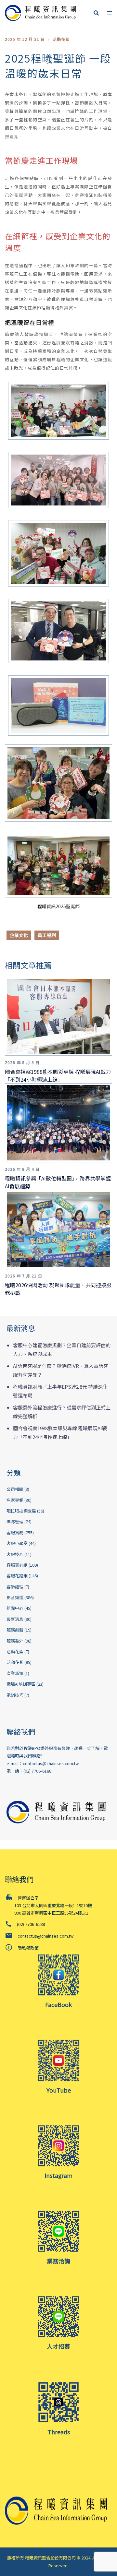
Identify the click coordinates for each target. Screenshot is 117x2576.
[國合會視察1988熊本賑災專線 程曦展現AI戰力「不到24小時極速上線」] (61, 1016)
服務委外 (15, 1641)
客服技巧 (15, 1554)
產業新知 (15, 1673)
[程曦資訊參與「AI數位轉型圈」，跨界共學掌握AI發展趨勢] (61, 1122)
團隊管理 (15, 1521)
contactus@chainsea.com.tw (51, 1763)
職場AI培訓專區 (21, 1684)
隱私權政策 (28, 1948)
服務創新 (15, 1630)
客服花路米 (17, 1576)
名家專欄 (15, 1500)
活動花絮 (61, 39)
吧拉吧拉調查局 (21, 1511)
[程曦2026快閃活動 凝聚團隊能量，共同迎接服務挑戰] (61, 1229)
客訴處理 (15, 1587)
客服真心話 (17, 1565)
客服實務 (15, 1532)
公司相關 (15, 1489)
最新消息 (15, 1619)
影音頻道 (15, 1597)
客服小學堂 (17, 1543)
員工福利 (47, 935)
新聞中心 (15, 1608)
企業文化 (19, 935)
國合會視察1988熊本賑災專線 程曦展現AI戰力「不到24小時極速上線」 (58, 1075)
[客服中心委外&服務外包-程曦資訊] (42, 12)
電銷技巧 (15, 1695)
